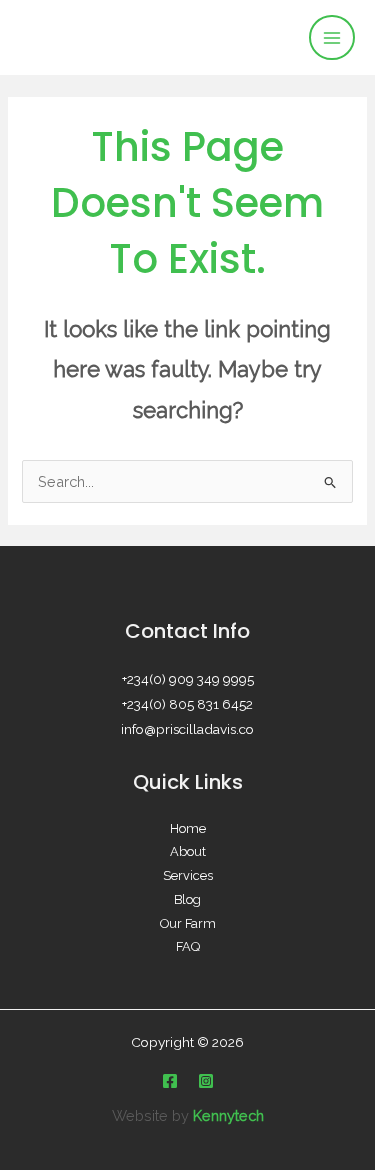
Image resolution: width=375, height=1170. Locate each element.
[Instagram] (206, 1081)
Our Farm (188, 923)
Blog (187, 899)
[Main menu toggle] (332, 38)
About (188, 851)
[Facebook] (170, 1081)
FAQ (188, 946)
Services (188, 875)
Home (188, 828)
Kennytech (228, 1115)
